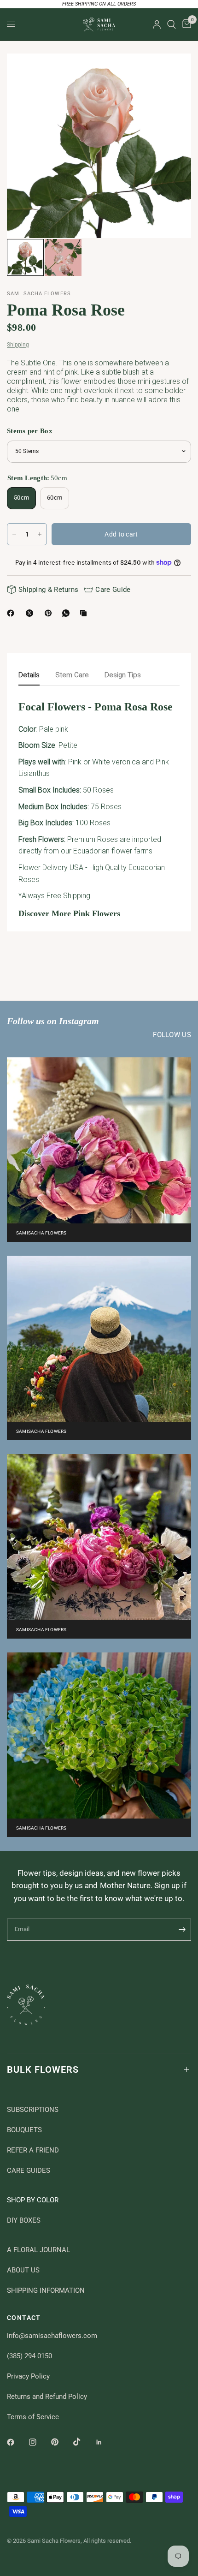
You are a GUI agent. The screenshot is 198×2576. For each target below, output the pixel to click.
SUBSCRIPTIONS (33, 2110)
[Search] (172, 24)
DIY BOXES (24, 2220)
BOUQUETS (24, 2130)
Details (29, 675)
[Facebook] (12, 613)
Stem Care (72, 675)
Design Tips (123, 675)
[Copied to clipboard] (85, 613)
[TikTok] (83, 2442)
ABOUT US (23, 2270)
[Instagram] (39, 2442)
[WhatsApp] (68, 613)
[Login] (157, 24)
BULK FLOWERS (43, 2069)
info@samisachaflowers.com (52, 2336)
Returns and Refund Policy (47, 2397)
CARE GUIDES (29, 2171)
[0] (185, 24)
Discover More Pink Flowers (69, 913)
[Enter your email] (182, 1930)
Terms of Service (33, 2417)
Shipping (18, 345)
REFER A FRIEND (33, 2150)
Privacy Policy (28, 2376)
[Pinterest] (50, 613)
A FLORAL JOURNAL (38, 2250)
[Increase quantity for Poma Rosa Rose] (40, 534)
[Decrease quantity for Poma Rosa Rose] (14, 534)
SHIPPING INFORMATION (46, 2290)
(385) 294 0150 (29, 2356)
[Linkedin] (105, 2442)
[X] (31, 613)
